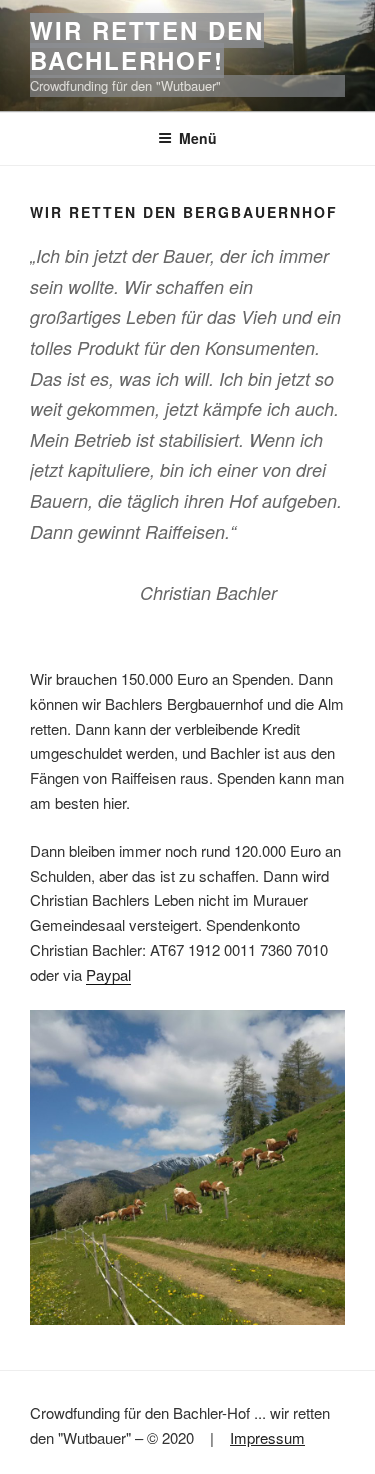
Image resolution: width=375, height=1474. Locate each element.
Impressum (267, 1437)
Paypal (108, 974)
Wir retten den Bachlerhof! (147, 45)
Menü (198, 138)
